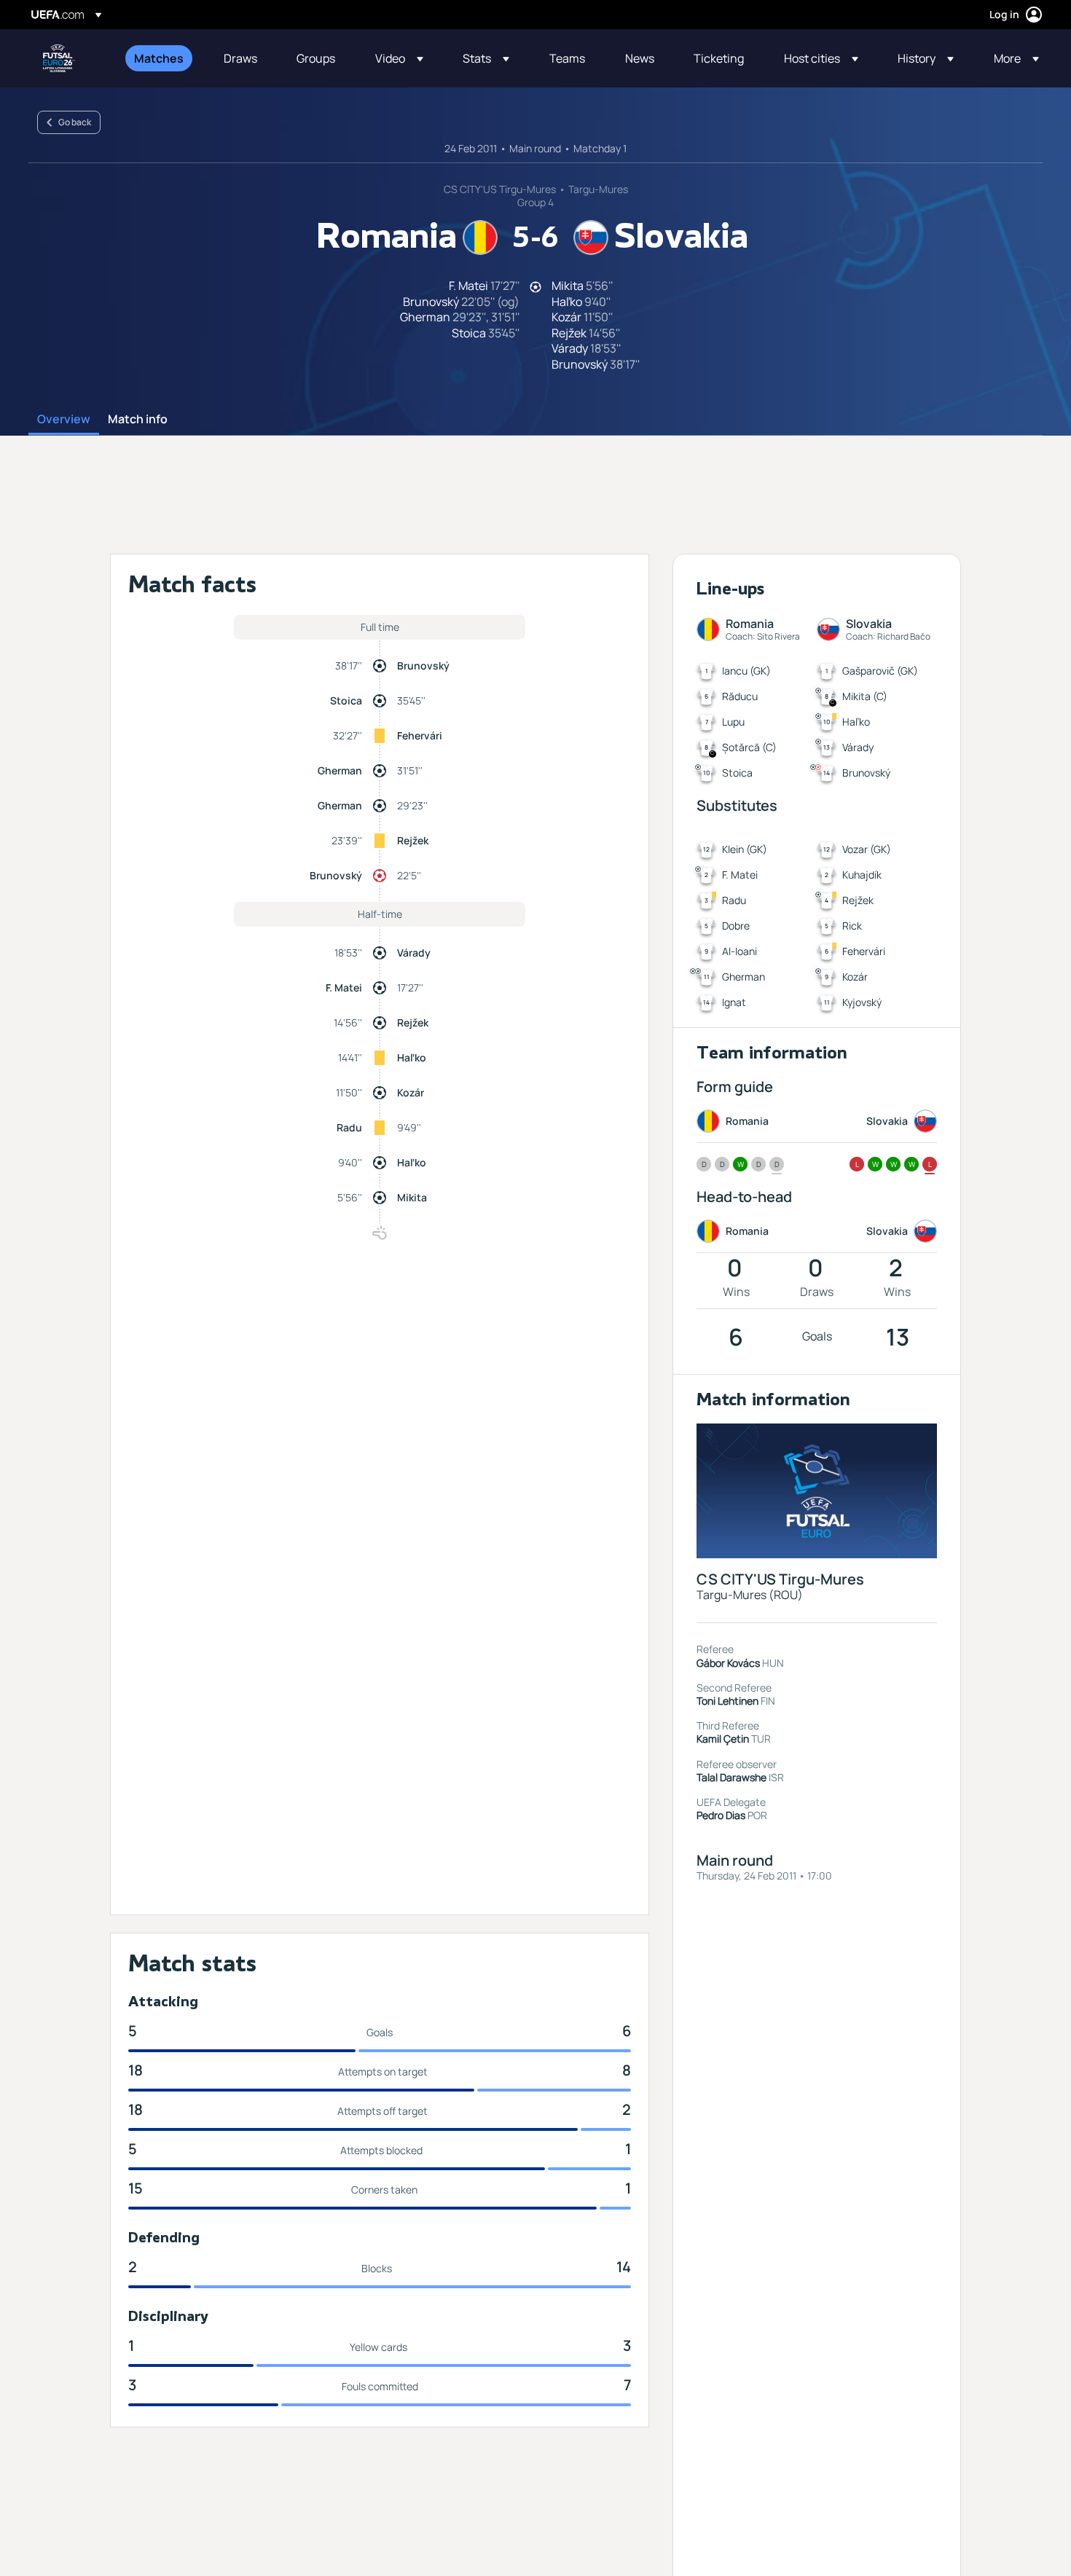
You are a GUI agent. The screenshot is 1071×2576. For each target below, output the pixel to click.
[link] (159, 58)
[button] (399, 58)
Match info (138, 420)
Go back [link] (75, 122)
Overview (64, 420)
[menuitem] (161, 58)
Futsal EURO (59, 58)
